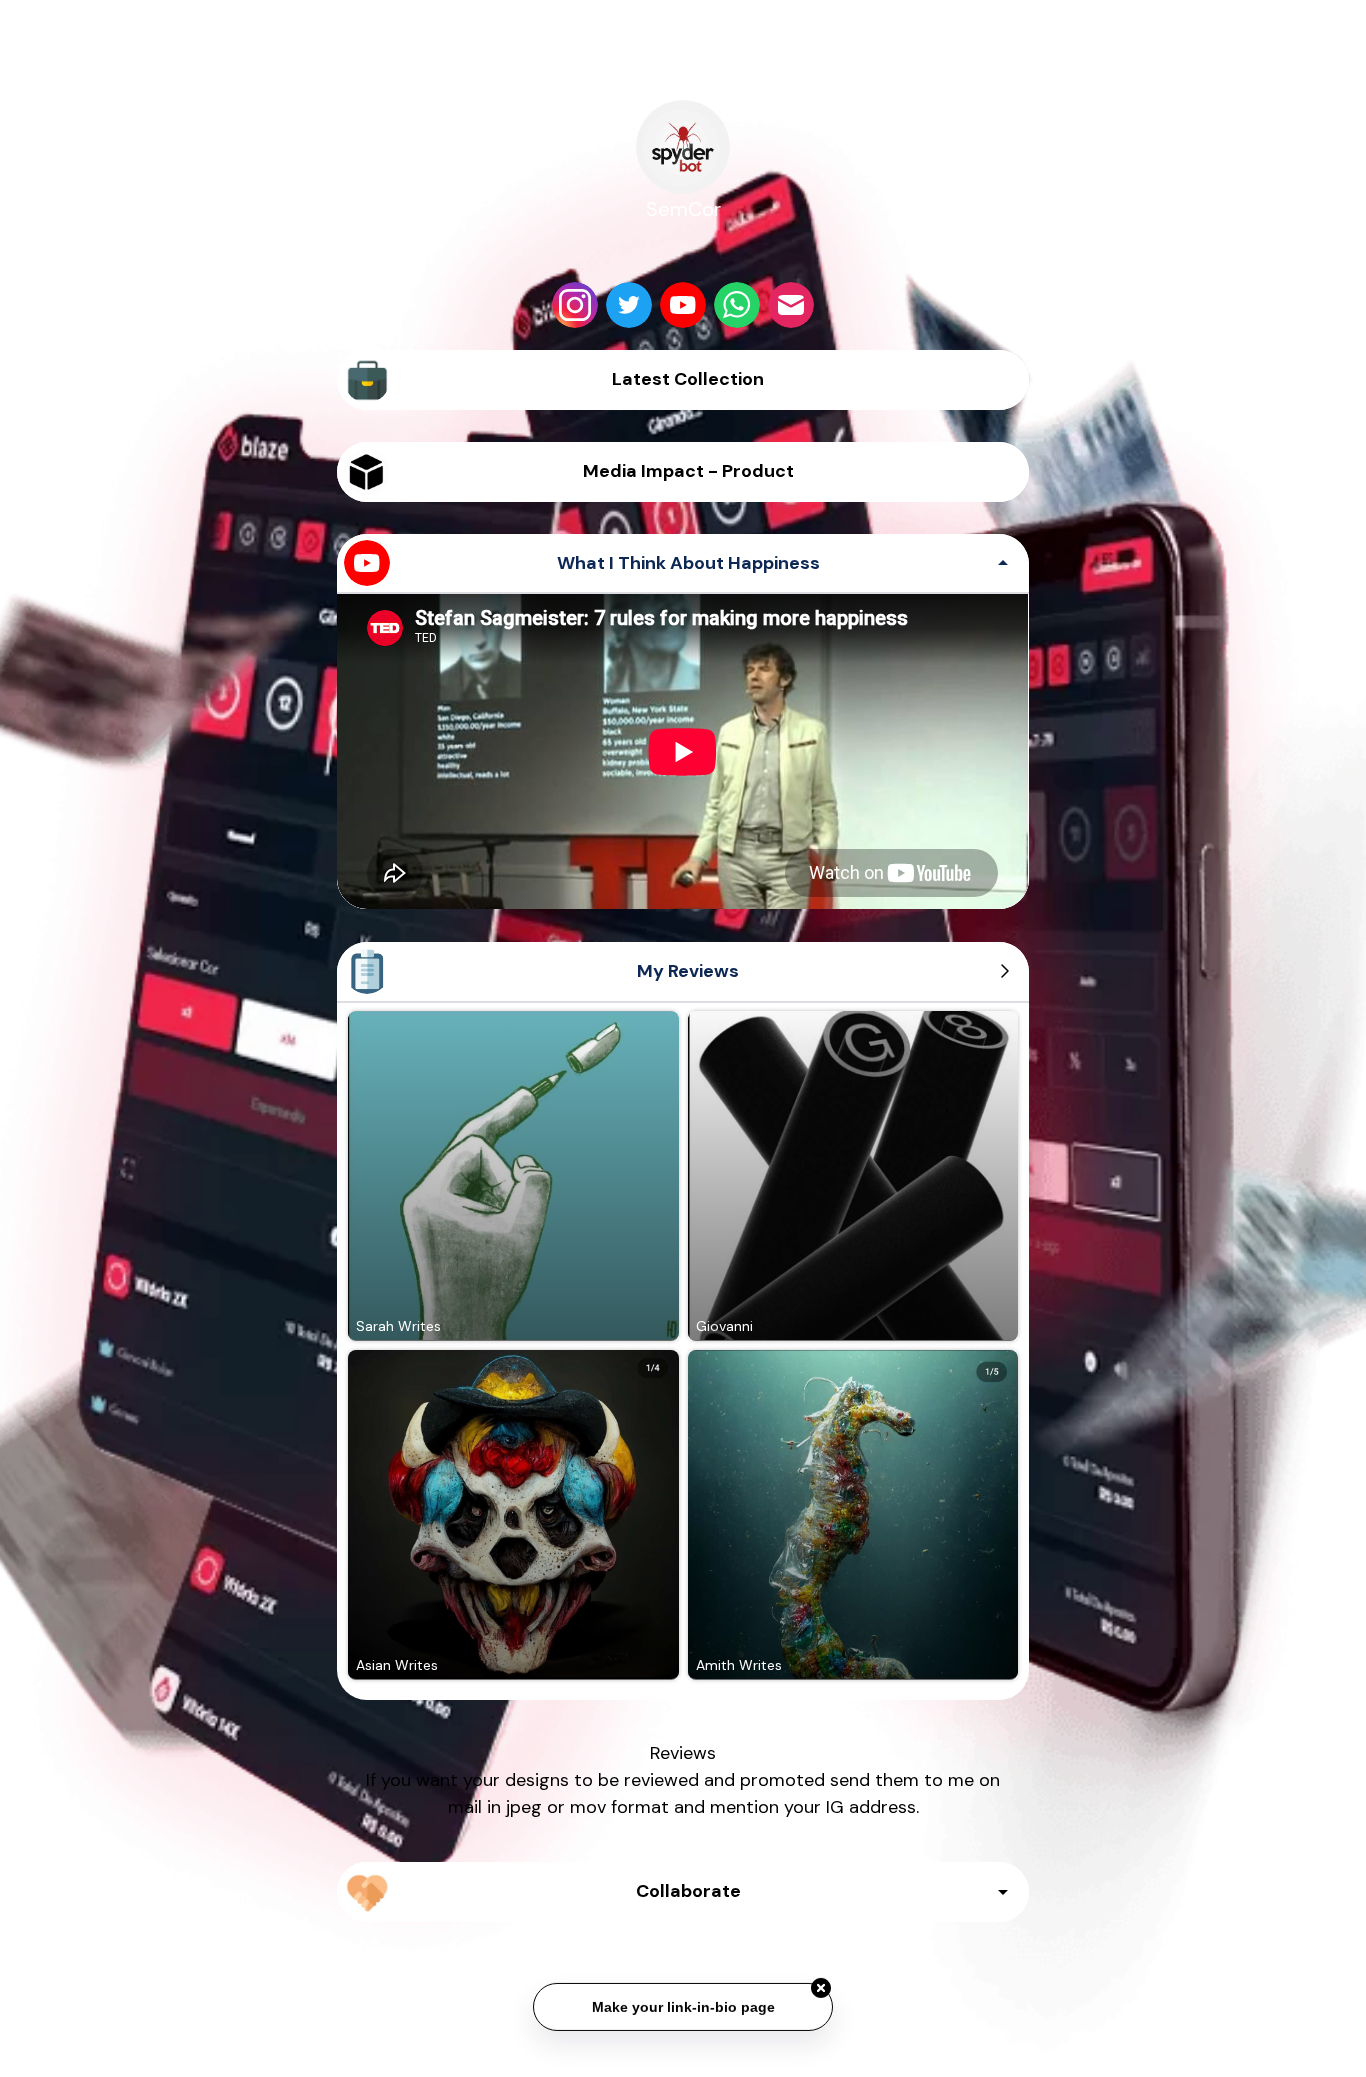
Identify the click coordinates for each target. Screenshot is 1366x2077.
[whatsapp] (737, 305)
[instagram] (575, 305)
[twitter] (629, 305)
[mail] (791, 305)
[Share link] (988, 84)
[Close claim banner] (821, 1981)
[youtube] (683, 305)
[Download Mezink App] (683, 2041)
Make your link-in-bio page (682, 2000)
